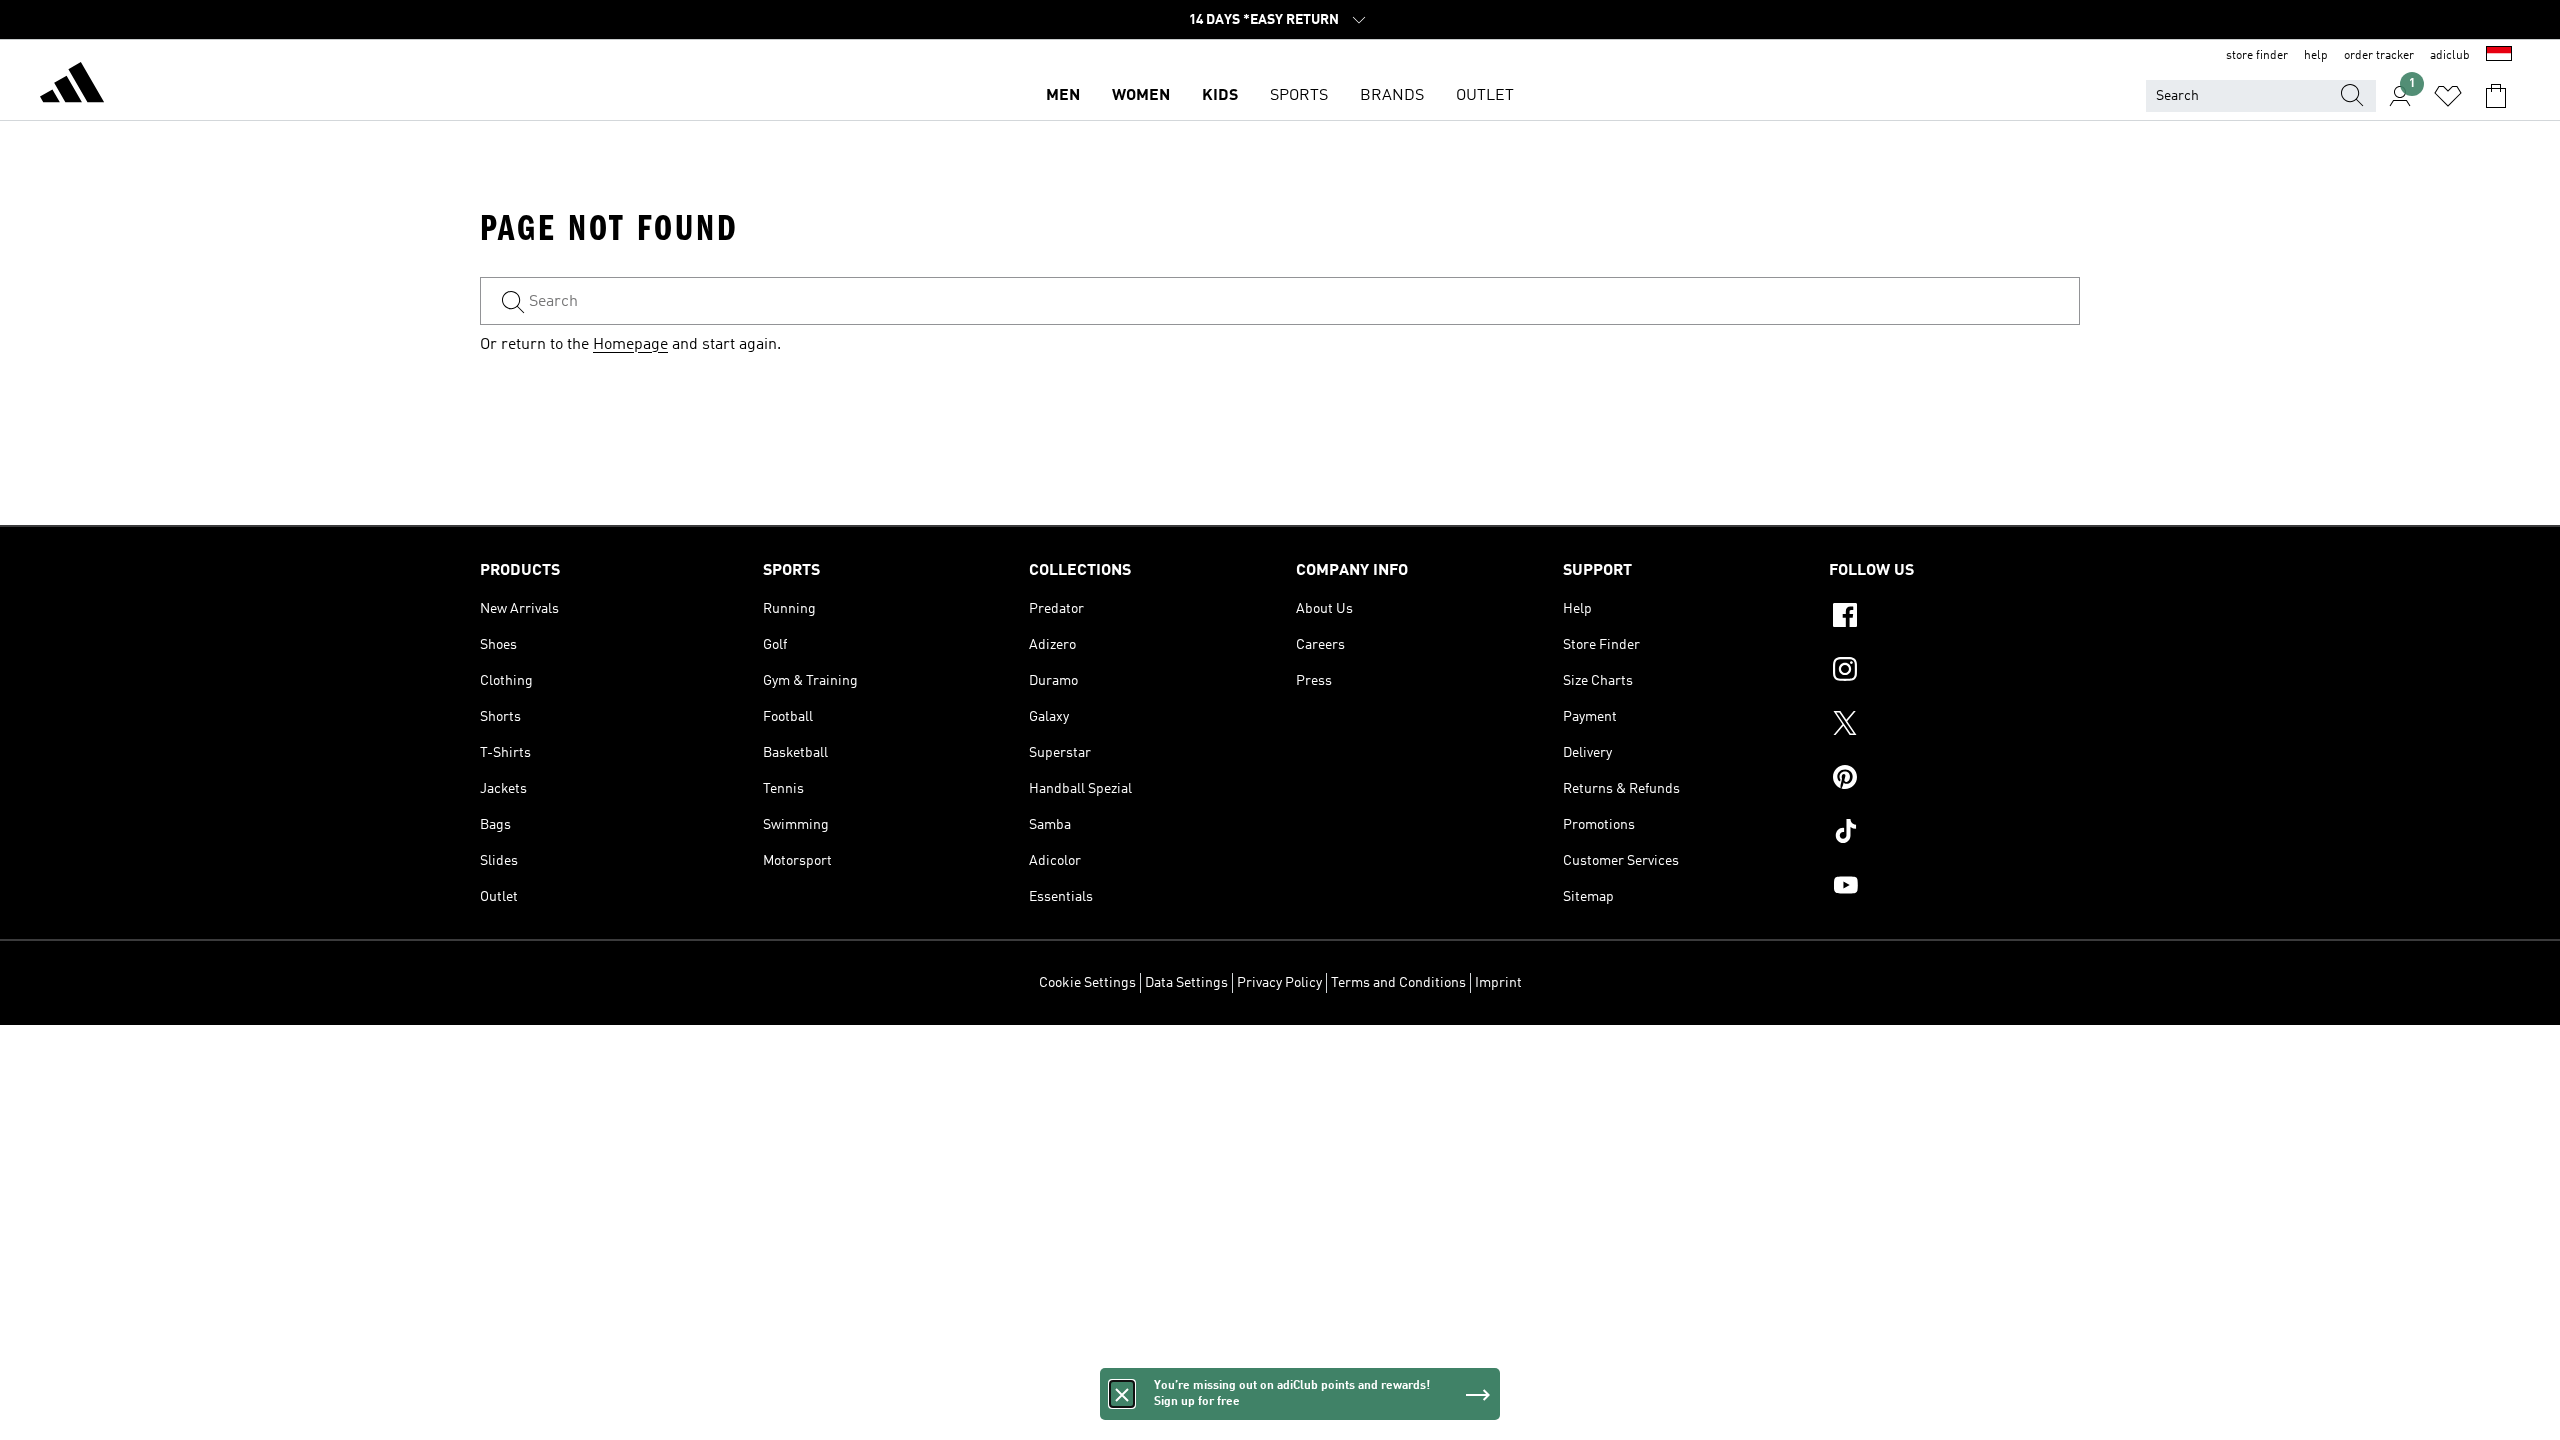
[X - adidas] (1954, 726)
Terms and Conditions (1398, 983)
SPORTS (1299, 96)
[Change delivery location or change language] (2499, 56)
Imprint (1498, 983)
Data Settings (1186, 983)
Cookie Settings (1087, 983)
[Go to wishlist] (2448, 96)
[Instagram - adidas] (1954, 672)
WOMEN (1141, 96)
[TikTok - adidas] (1954, 834)
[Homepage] (72, 86)
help (2316, 56)
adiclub (2450, 56)
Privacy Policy (1279, 983)
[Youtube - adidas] (1954, 888)
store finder (2257, 56)
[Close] (1122, 1394)
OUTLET (1485, 96)
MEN (1063, 96)
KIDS (1220, 96)
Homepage (630, 345)
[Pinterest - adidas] (1954, 780)
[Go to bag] (2496, 96)
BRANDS (1392, 96)
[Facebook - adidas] (1954, 618)
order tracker (2379, 56)
